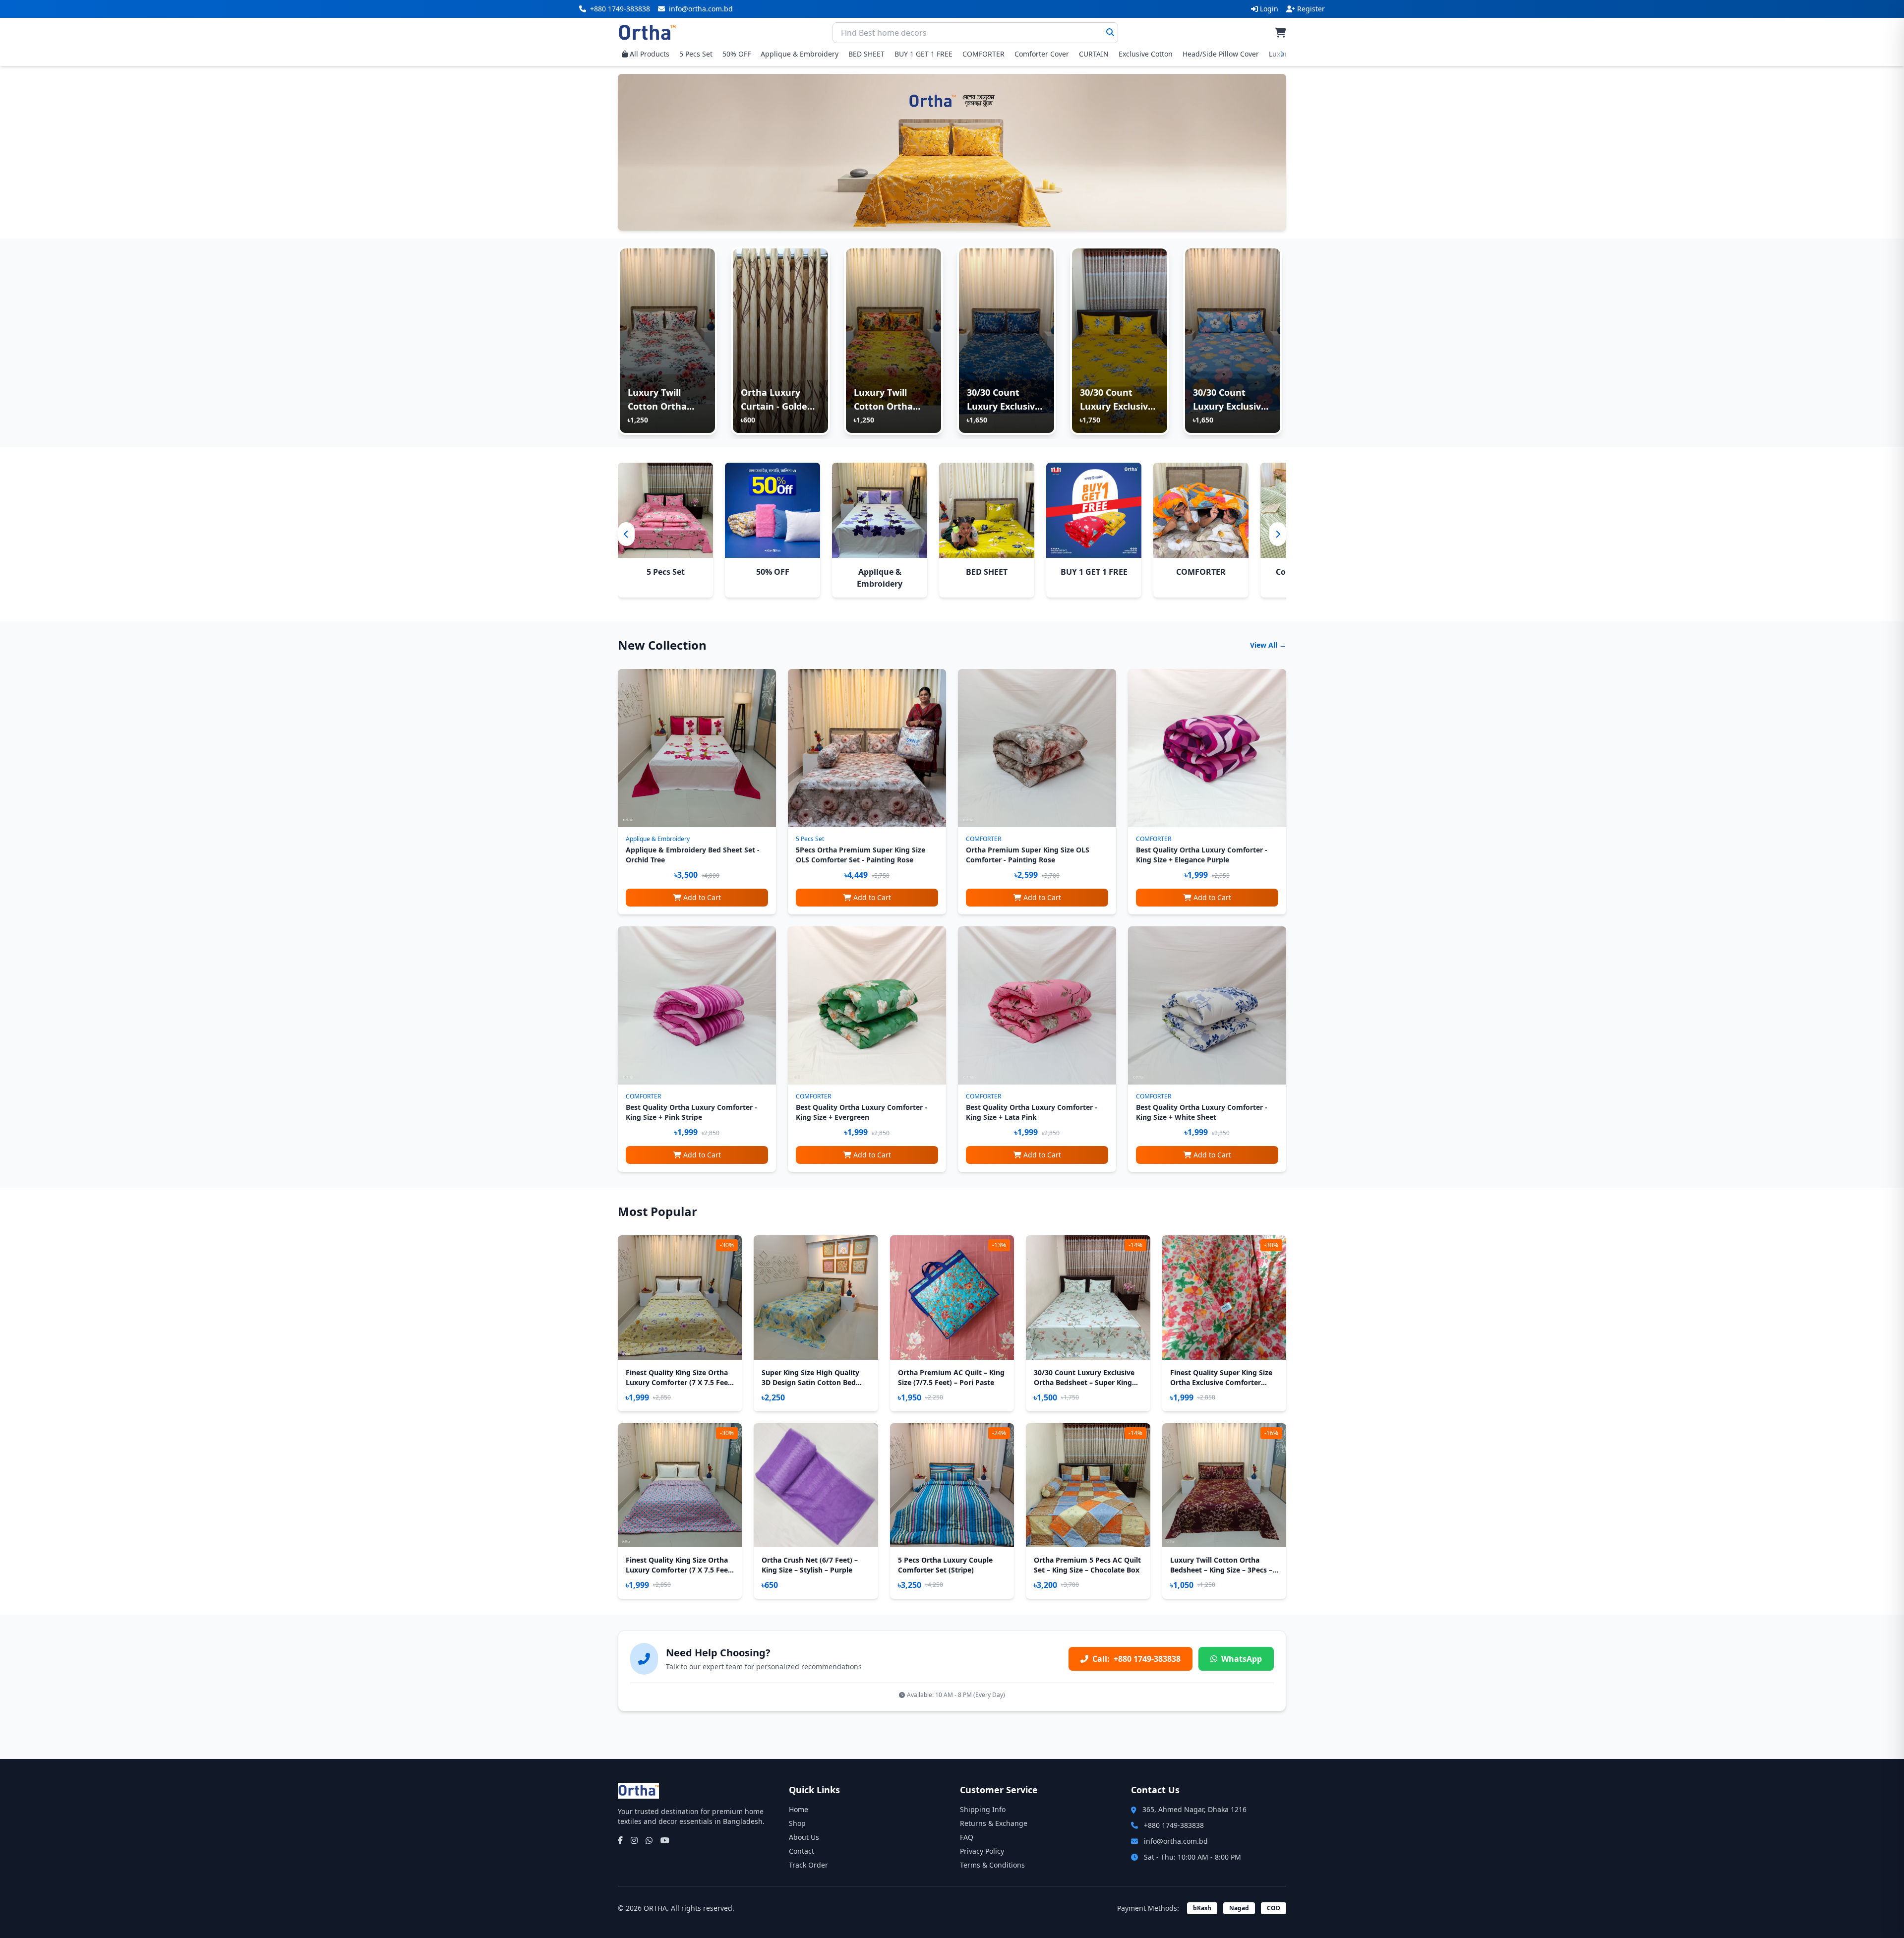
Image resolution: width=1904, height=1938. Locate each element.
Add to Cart (702, 897)
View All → (1268, 645)
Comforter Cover (1042, 54)
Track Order (808, 1865)
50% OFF (737, 54)
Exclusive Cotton (1146, 54)
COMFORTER (983, 54)
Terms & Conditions (992, 1865)
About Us (804, 1837)
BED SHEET (866, 54)
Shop (797, 1823)
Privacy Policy (982, 1851)
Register (1311, 9)
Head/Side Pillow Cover (1221, 54)
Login (1269, 9)
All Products (650, 54)
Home (799, 1809)
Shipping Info (983, 1809)
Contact (802, 1851)
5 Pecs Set (696, 54)
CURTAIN (1094, 54)
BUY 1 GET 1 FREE (923, 54)
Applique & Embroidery (800, 54)
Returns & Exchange (994, 1823)
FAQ (967, 1837)
